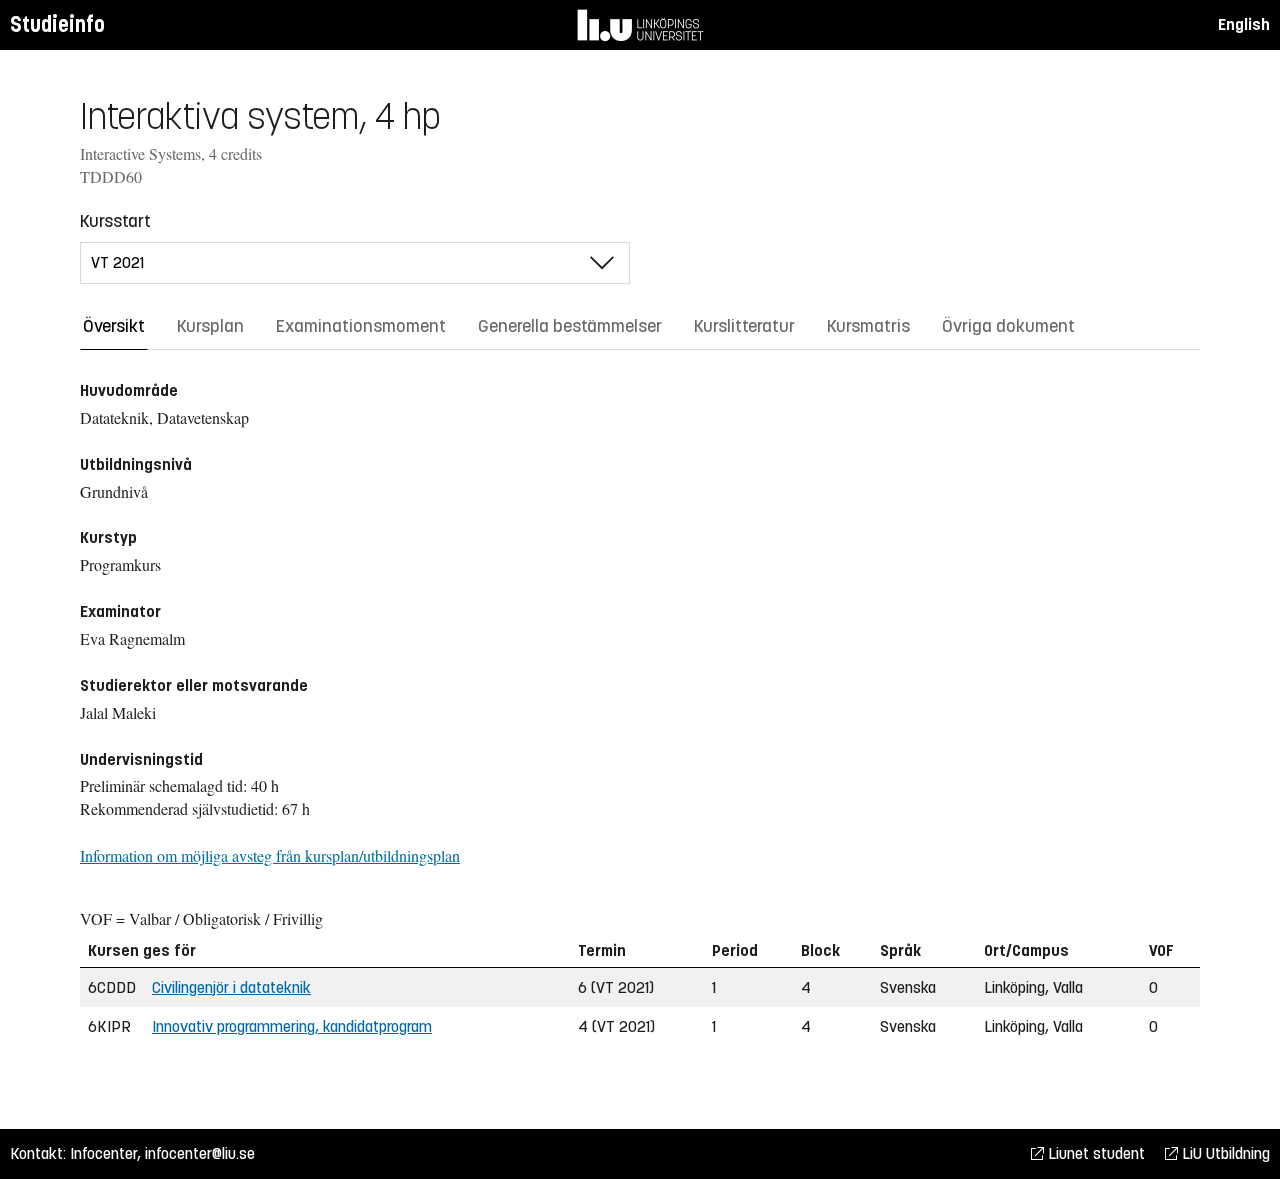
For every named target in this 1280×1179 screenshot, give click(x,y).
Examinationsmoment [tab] (361, 326)
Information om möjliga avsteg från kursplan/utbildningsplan (270, 855)
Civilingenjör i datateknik (231, 987)
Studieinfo (57, 24)
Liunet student (1094, 1153)
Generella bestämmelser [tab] (570, 326)
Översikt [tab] (114, 326)
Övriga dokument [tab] (1008, 326)
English (1244, 24)
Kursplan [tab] (210, 326)
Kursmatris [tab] (868, 326)
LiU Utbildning (1224, 1153)
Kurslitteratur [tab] (744, 326)
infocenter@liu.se (200, 1153)
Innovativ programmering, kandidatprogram (292, 1026)
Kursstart (115, 221)
